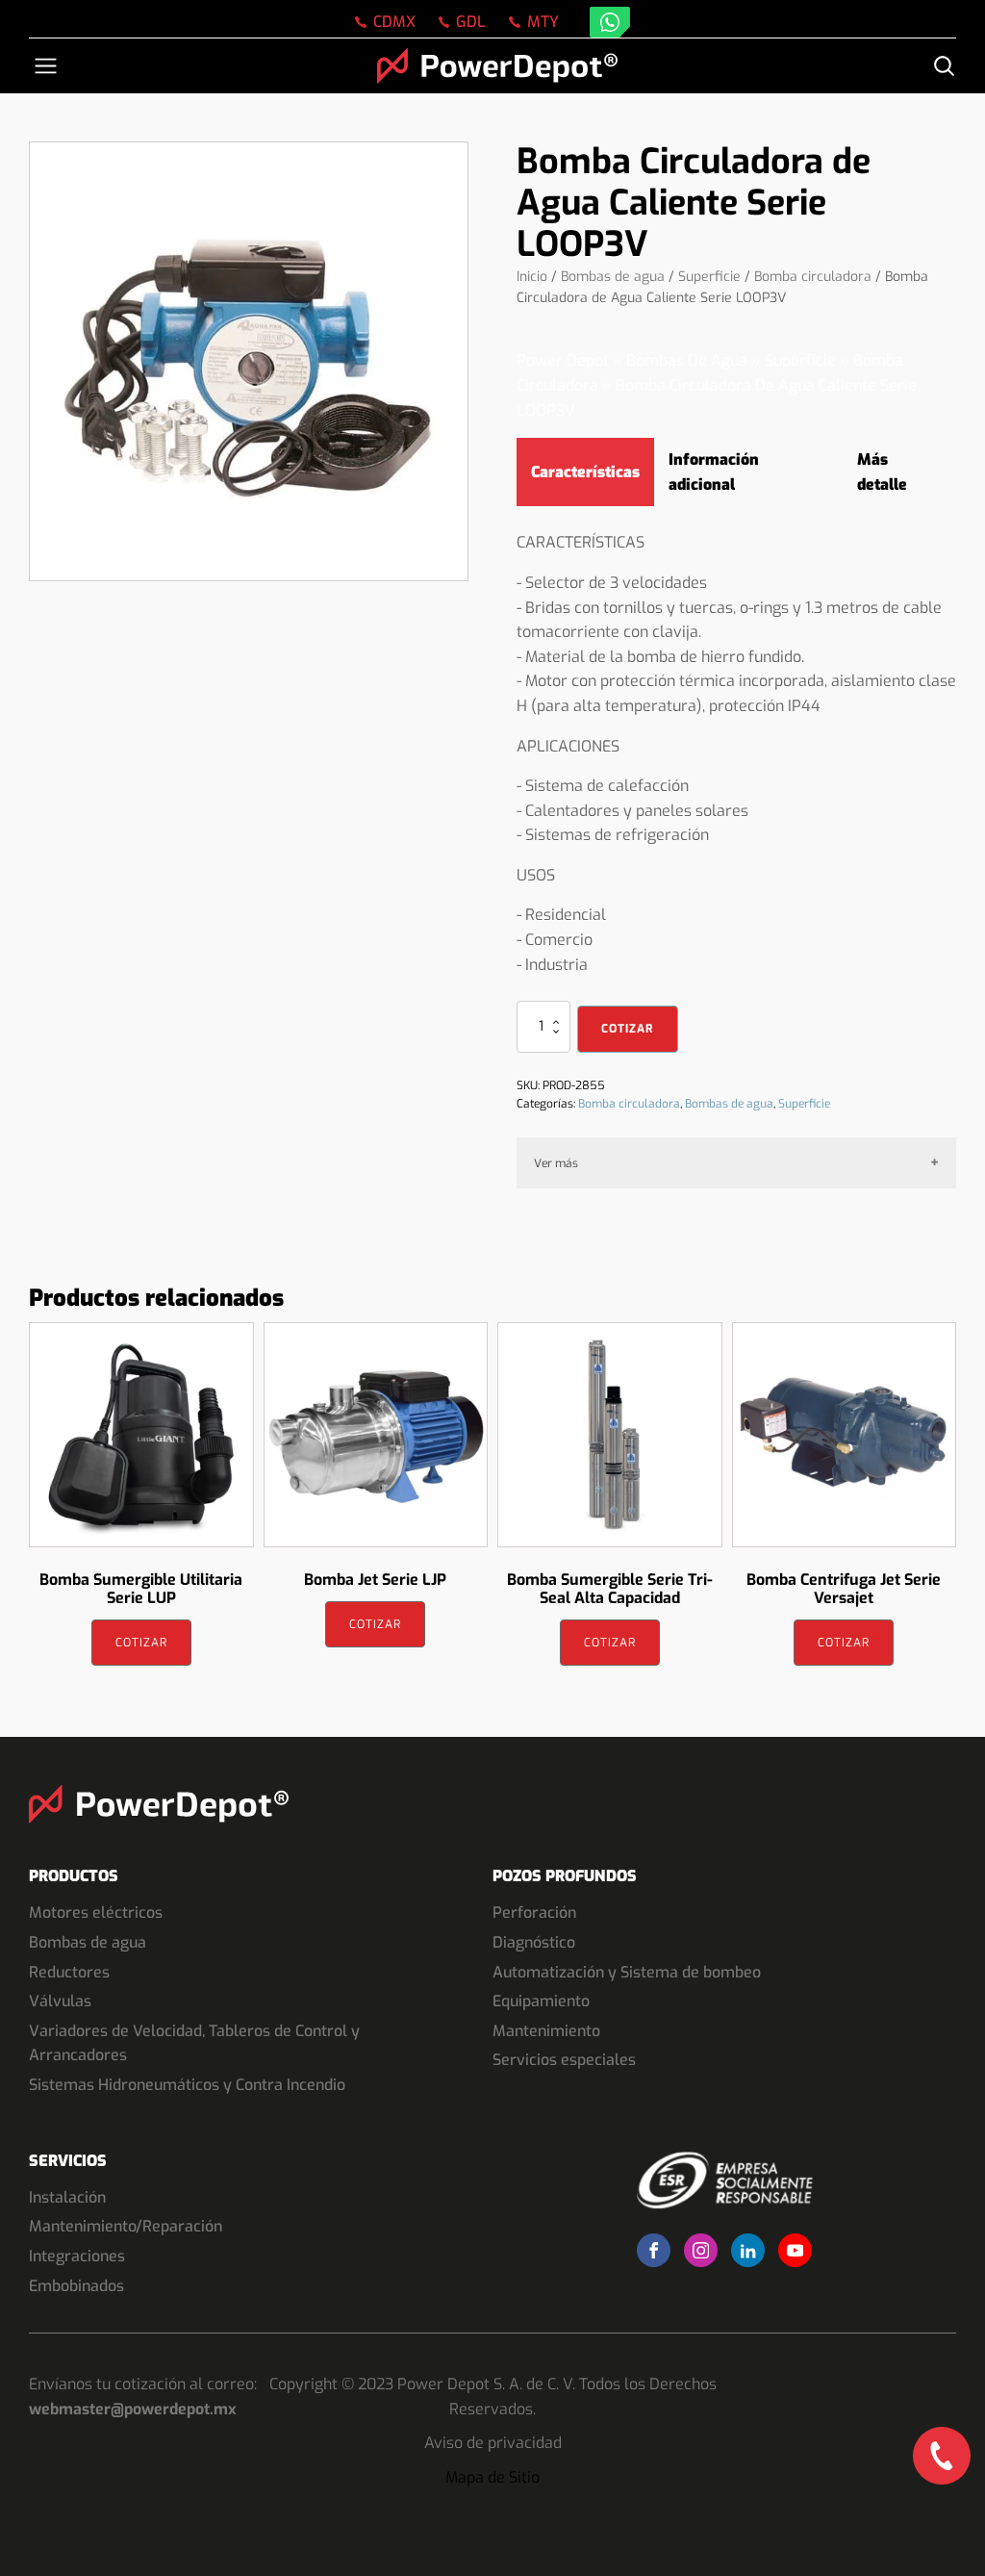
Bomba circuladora (813, 277)
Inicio (532, 277)
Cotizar (628, 1029)
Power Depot (563, 360)
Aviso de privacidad (493, 2443)
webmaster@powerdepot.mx (133, 2409)
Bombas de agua (613, 277)
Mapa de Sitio (492, 2477)
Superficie (709, 277)
